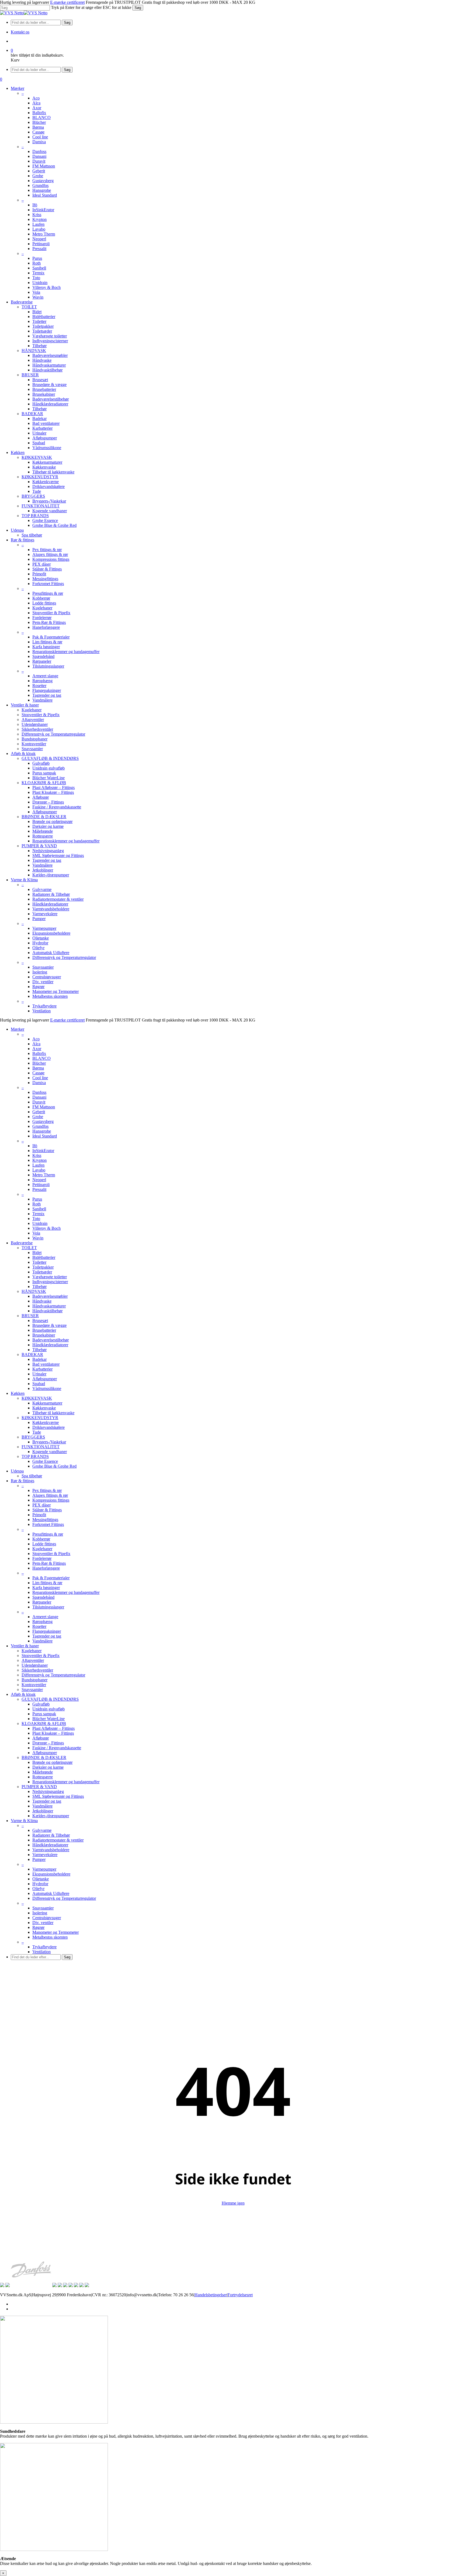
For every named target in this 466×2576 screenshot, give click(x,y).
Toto (36, 1219)
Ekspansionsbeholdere (51, 1874)
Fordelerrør (42, 1558)
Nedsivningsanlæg (48, 1791)
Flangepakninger (47, 1631)
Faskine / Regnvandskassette (57, 1748)
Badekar (40, 1359)
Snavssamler (32, 1690)
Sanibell (39, 1209)
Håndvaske (42, 1301)
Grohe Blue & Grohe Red (54, 1466)
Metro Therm (44, 1175)
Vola (36, 1233)
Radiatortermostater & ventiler (58, 1840)
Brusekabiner (44, 1335)
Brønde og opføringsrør (52, 1762)
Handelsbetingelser (211, 2295)
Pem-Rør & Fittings (49, 1563)
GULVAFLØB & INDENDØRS (50, 1699)
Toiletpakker (43, 1267)
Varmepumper (44, 1869)
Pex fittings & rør (47, 1490)
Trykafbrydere (44, 1947)
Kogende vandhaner (50, 1452)
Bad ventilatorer (46, 1364)
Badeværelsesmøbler (50, 1296)
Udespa (17, 1471)
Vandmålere (42, 1641)
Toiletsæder (42, 1272)
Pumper (39, 1859)
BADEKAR (32, 1354)
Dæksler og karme (48, 1767)
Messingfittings (45, 1520)
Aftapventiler (33, 1660)
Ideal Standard (45, 1136)
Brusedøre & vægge (49, 1325)
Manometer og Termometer (56, 1932)
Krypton (40, 1160)
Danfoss (39, 1092)
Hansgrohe (42, 1131)
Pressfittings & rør (48, 1534)
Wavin (38, 1238)
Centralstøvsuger (47, 1918)
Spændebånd (43, 1597)
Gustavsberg (43, 1121)
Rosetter (39, 1626)
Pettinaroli (41, 1185)
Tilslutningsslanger (48, 1607)
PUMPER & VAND (39, 1787)
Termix (38, 1214)
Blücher (39, 1063)
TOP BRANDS (35, 1456)
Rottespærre (43, 1777)
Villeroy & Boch (47, 1228)
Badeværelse (22, 1243)
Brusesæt (40, 1321)
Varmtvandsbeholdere (51, 1850)
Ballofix (39, 1053)
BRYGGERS (33, 1437)
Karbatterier (42, 1369)
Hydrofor (40, 1884)
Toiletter (39, 1262)
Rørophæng (42, 1622)
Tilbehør (40, 1287)
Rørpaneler (42, 1602)
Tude (37, 1432)
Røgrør (38, 1927)
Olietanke (41, 1879)
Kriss (37, 1155)
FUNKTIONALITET (41, 1447)
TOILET (29, 1248)
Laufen (38, 1165)
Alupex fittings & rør (50, 1495)
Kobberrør (41, 1539)
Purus (37, 1199)
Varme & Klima (24, 1821)
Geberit (39, 1112)
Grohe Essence (45, 1461)
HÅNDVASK (34, 1291)
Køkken (18, 1393)
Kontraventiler (34, 1685)
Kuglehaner (42, 1549)
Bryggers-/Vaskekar (49, 1442)
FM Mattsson (44, 1107)
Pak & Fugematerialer (51, 1578)
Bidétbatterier (44, 1257)
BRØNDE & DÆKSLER (44, 1757)
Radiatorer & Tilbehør (51, 1835)
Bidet (37, 1253)
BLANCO (42, 1058)
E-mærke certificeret (67, 2)
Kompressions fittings (51, 1500)
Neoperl (39, 1180)
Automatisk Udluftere (51, 1893)
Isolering (40, 1913)
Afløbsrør (41, 1738)
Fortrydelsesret (240, 2295)
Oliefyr (38, 1889)
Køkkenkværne (46, 1422)
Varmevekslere (45, 1855)
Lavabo (39, 1170)
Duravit (39, 1102)
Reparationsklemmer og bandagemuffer (66, 1592)
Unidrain (40, 1223)
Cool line (40, 1078)
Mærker (18, 1029)
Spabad (39, 1384)
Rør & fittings (23, 1481)
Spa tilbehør (32, 1476)
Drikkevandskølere (49, 1427)
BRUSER (30, 1316)
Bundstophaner (35, 1680)
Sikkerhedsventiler (37, 1670)
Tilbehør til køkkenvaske (53, 1413)
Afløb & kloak (23, 1694)
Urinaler (39, 1374)
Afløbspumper (45, 1379)
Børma (38, 1068)
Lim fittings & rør (47, 1583)
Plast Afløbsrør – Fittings (54, 1728)
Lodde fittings (44, 1544)
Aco (36, 1039)
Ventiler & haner (25, 1646)
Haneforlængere (46, 1568)
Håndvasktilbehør (47, 1311)
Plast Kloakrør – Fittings (53, 1733)
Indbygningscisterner (50, 1282)
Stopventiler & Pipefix (51, 1554)
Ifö (35, 1146)
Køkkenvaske (44, 1408)
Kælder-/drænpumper (51, 1816)
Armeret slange (45, 1617)
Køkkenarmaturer (47, 1403)
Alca (36, 1044)
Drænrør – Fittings (48, 1743)
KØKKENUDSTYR (40, 1418)
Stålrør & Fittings (47, 1510)
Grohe (38, 1117)
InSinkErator (43, 1151)
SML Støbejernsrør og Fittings (58, 1796)
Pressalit (39, 1189)
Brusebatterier (44, 1330)
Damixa (39, 1083)
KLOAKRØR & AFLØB (44, 1723)
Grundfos (40, 1126)
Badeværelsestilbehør (51, 1340)
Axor (37, 1049)
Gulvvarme (42, 1830)
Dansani (39, 1097)
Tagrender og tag (47, 1636)
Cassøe (38, 1073)
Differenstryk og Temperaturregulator (53, 1675)
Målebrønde (43, 1772)
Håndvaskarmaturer (49, 1306)
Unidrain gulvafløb (49, 1709)
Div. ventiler (43, 1923)
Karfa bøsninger (46, 1588)
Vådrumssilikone (47, 1388)
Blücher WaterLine (49, 1719)
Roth (37, 1204)
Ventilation (42, 1952)
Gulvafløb (41, 1704)
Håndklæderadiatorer (50, 1345)
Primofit (39, 1515)
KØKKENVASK (37, 1398)
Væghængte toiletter (50, 1277)
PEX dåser (42, 1505)
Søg (138, 8)
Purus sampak (44, 1714)
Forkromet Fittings (48, 1524)
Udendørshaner (35, 1665)
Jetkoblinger (43, 1811)
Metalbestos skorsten (50, 1937)
